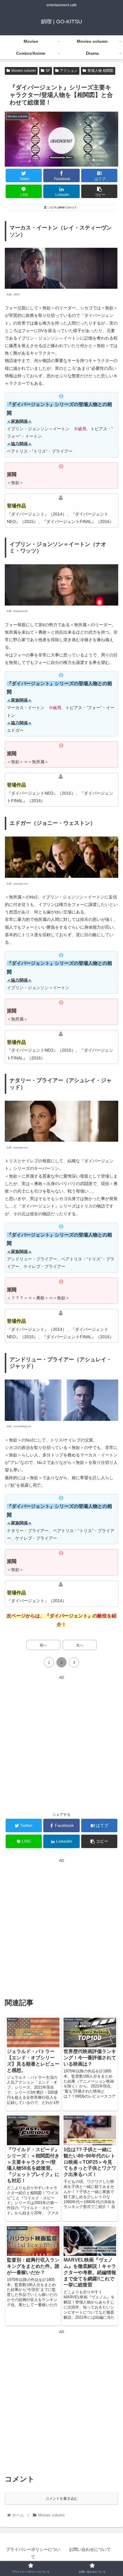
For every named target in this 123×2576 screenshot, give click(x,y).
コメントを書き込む (61, 2499)
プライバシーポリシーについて (33, 2553)
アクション (69, 71)
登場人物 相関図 (100, 71)
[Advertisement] (61, 1743)
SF (48, 71)
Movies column (24, 71)
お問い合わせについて (90, 2549)
